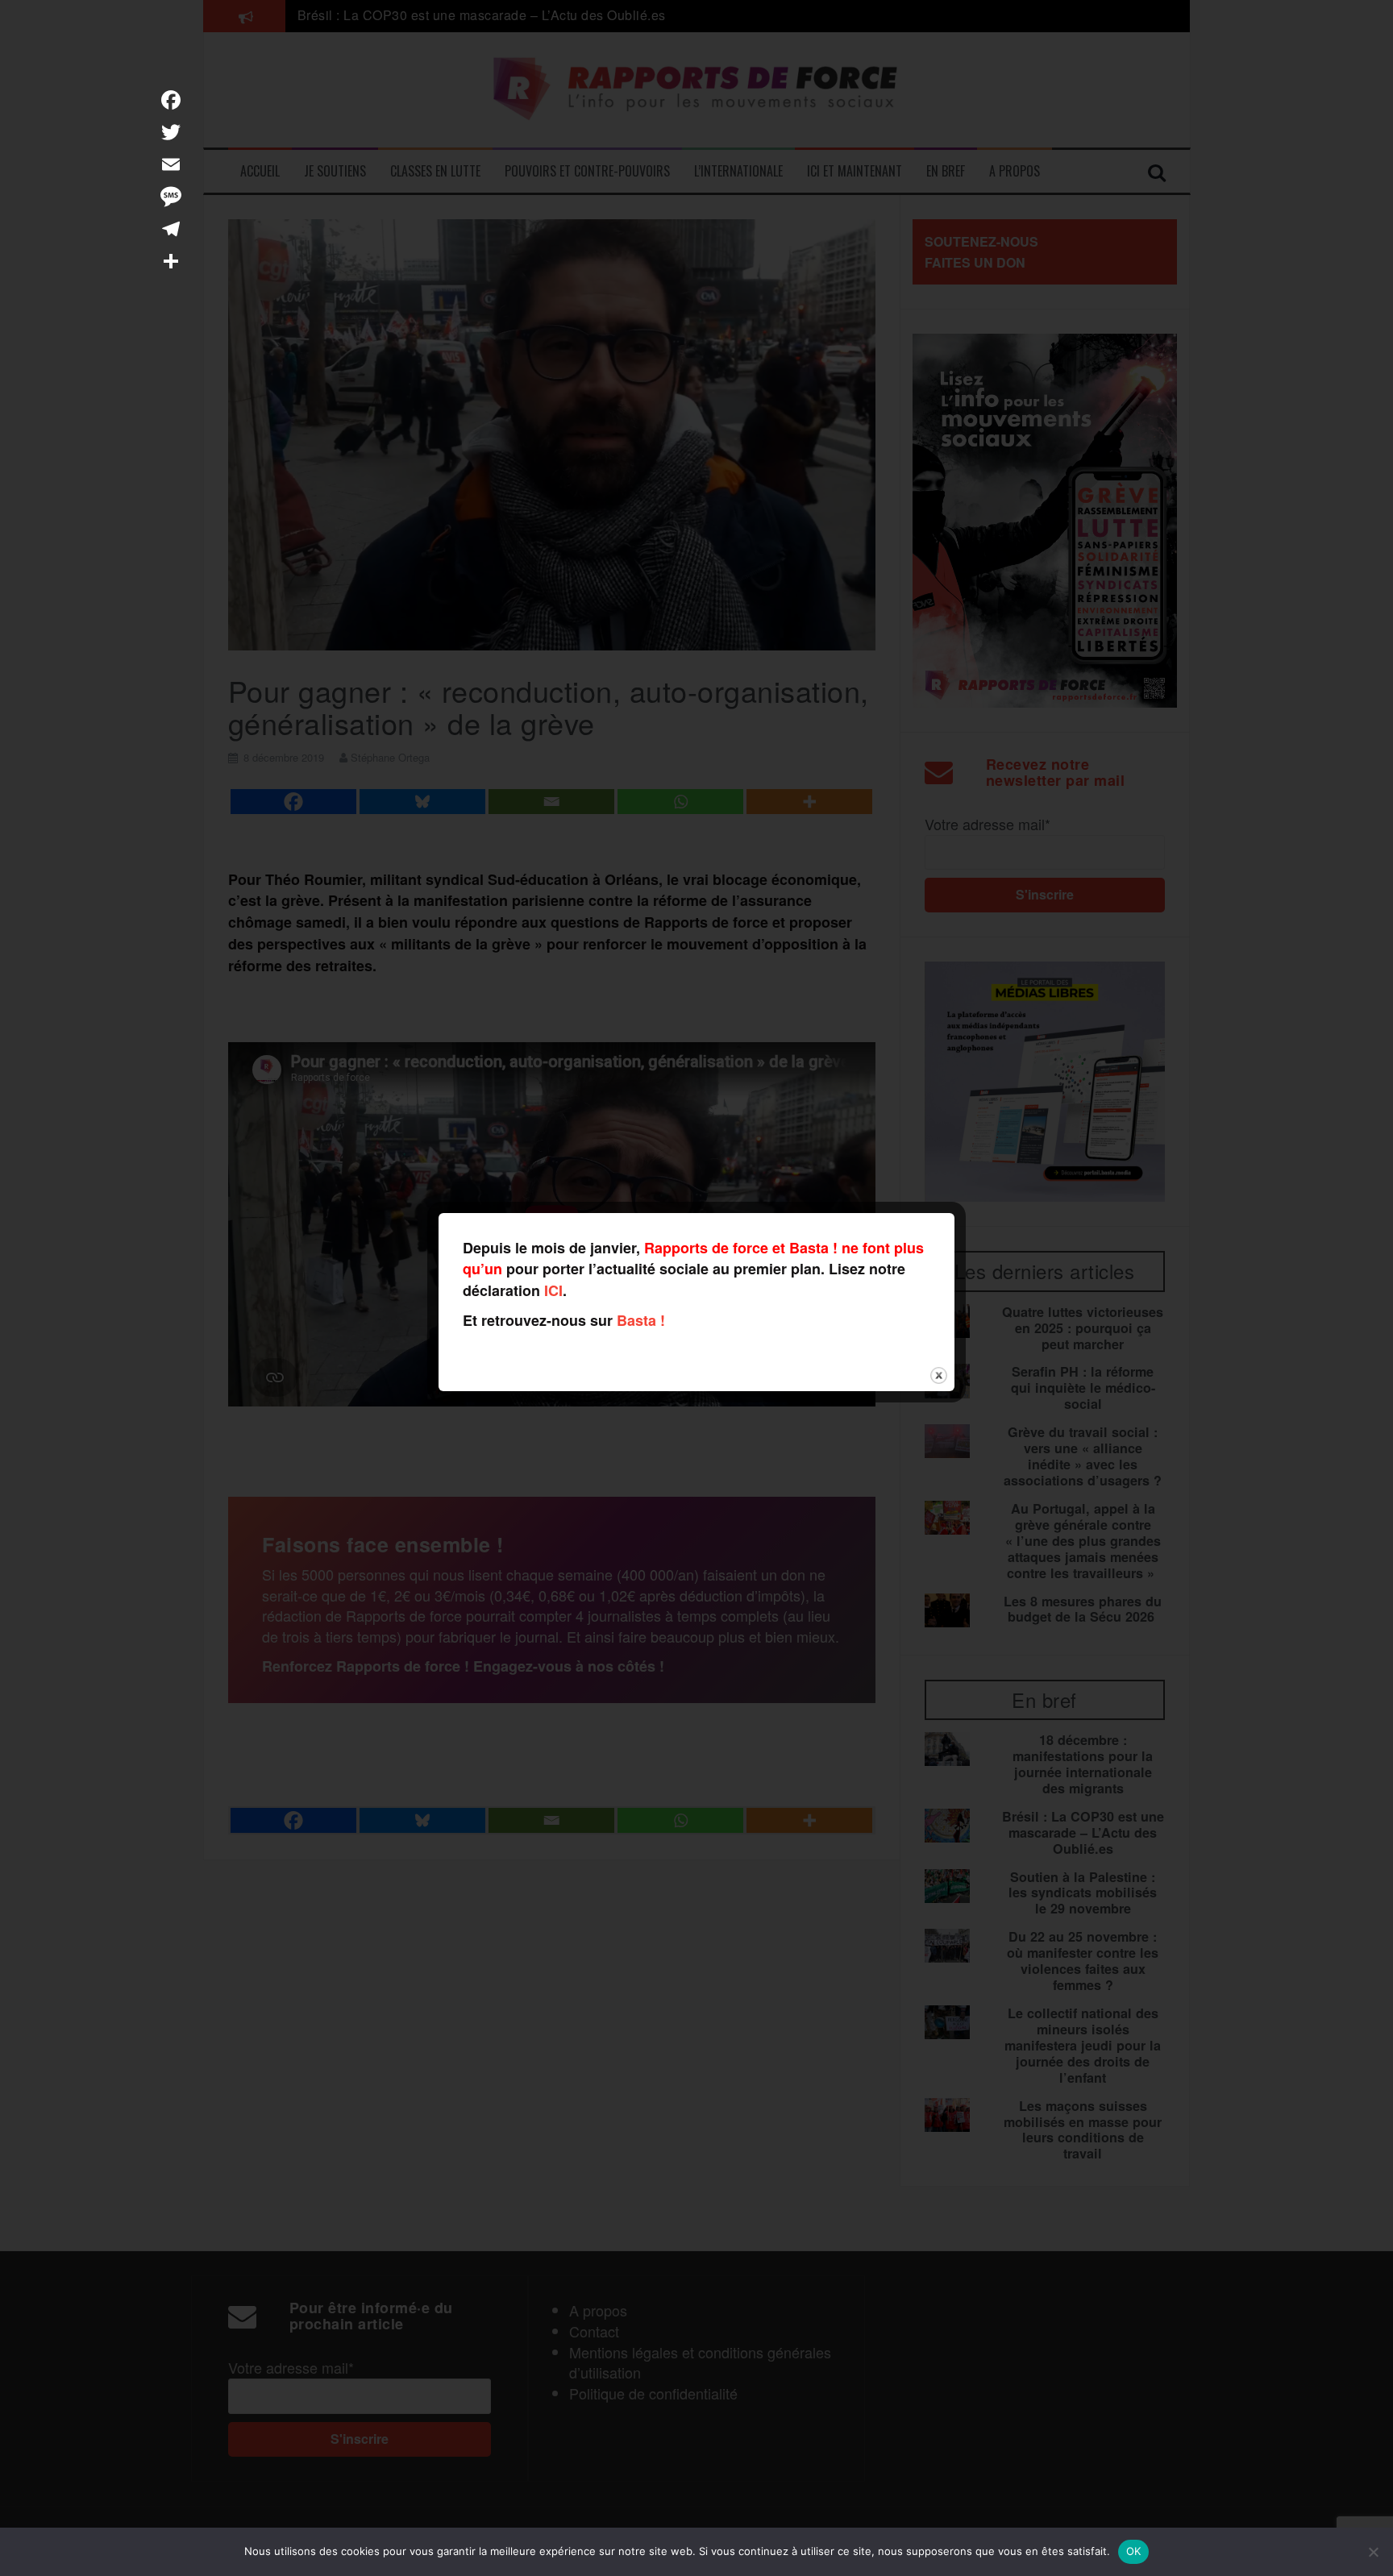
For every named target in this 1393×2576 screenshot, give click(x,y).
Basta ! (641, 1320)
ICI (553, 1290)
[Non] (1373, 2552)
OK (1134, 2551)
